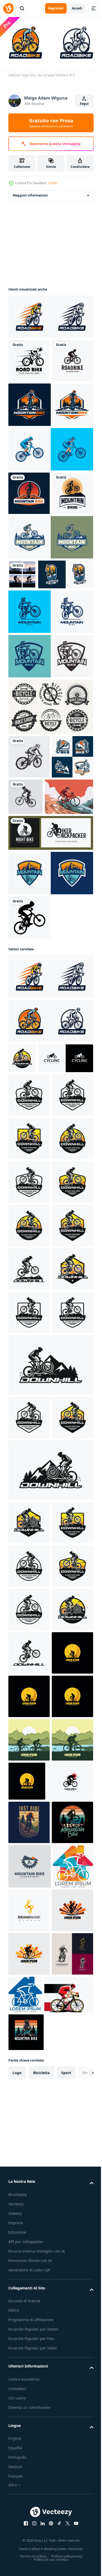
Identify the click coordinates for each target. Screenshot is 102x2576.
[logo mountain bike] (50, 491)
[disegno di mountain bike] (29, 872)
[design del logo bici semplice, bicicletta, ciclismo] (36, 1247)
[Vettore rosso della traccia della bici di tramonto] (33, 955)
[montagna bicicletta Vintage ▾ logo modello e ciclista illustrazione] (29, 2320)
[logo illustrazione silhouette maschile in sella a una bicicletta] (50, 991)
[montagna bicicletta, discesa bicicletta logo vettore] (22, 1217)
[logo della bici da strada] (29, 359)
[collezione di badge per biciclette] (50, 822)
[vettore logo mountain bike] (50, 446)
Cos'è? (53, 183)
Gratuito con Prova (51, 123)
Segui (84, 104)
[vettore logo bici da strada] (50, 315)
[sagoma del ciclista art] (30, 1076)
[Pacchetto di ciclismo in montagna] (22, 660)
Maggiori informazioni (30, 193)
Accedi (77, 8)
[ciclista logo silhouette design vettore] (31, 2535)
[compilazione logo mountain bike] (29, 915)
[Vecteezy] (8, 8)
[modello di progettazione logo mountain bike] (29, 535)
